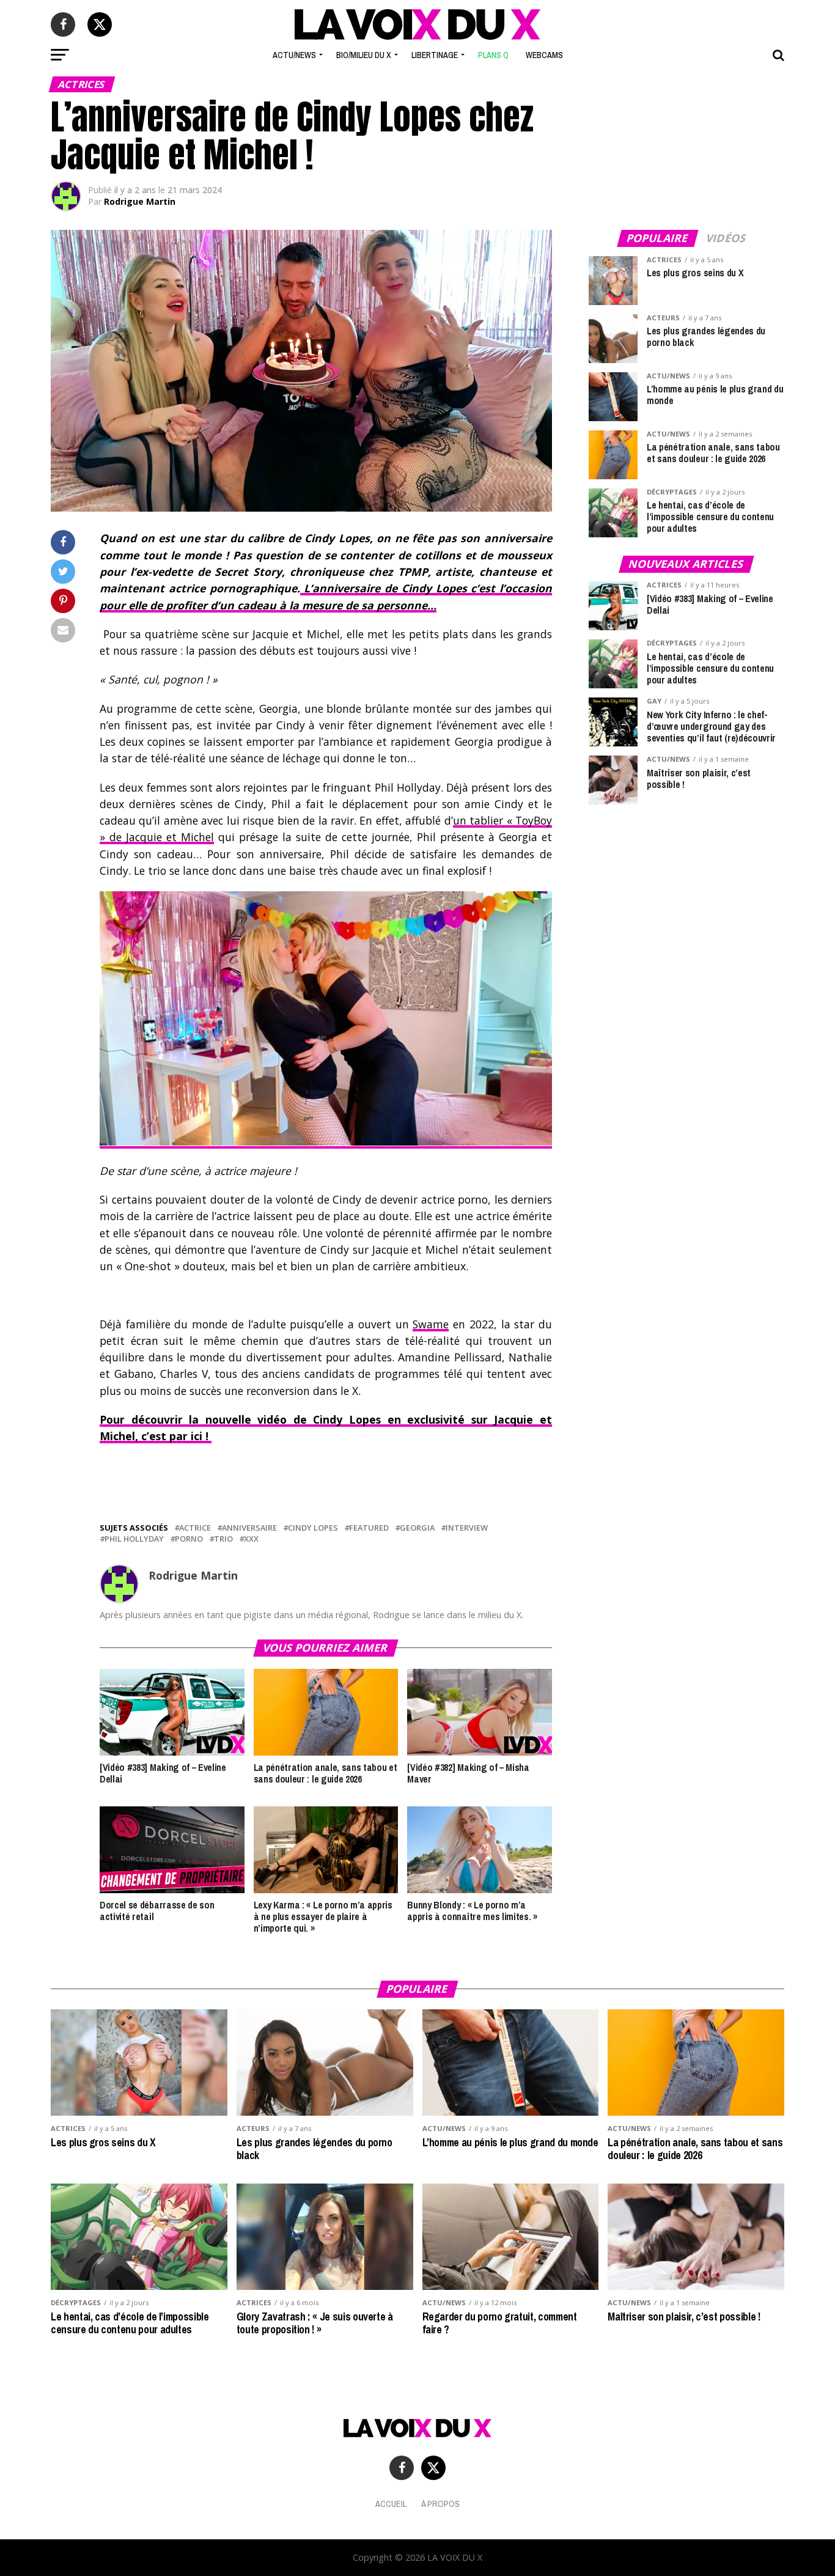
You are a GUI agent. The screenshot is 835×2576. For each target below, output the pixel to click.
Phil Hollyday (134, 1539)
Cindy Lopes (313, 1528)
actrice (195, 1528)
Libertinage (435, 55)
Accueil (391, 2504)
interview (467, 1528)
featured (369, 1528)
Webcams (544, 55)
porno (189, 1539)
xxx (251, 1539)
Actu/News (294, 55)
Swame (431, 1324)
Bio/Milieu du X (364, 55)
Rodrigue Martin (140, 201)
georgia (417, 1528)
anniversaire (249, 1528)
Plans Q (493, 55)
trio (223, 1539)
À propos (440, 2504)
